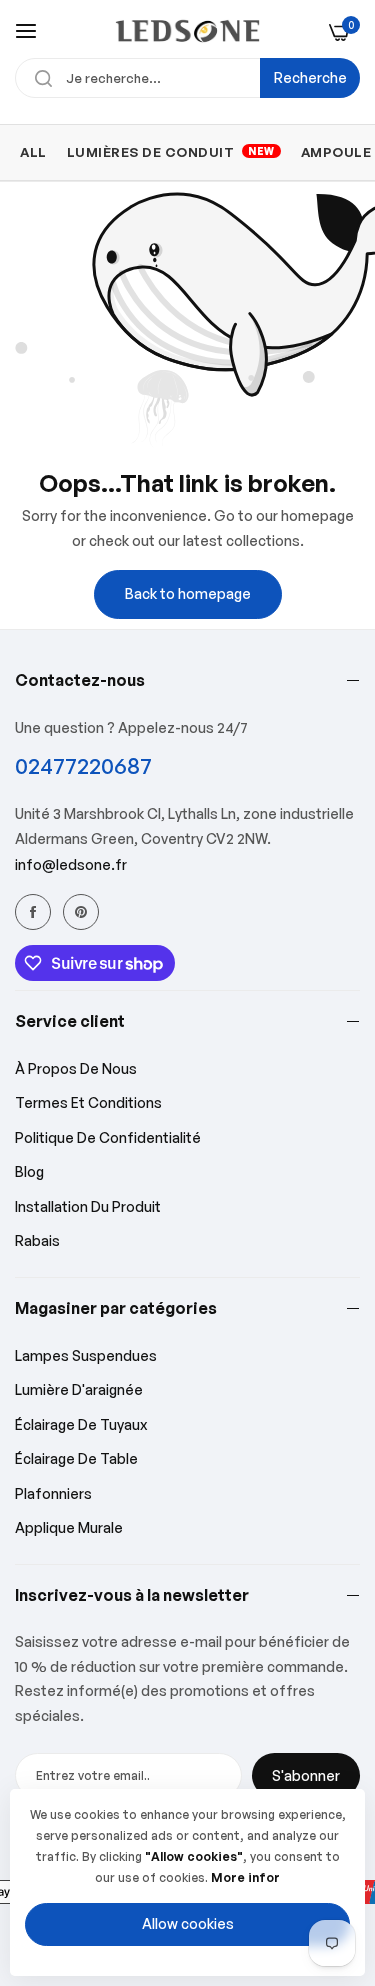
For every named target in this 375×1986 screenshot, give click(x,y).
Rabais (37, 1240)
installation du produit (88, 1206)
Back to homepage (188, 593)
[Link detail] (33, 912)
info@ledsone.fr (71, 864)
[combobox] (187, 78)
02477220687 (83, 765)
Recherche (310, 77)
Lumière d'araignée (79, 1389)
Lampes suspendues (86, 1355)
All (33, 152)
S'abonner (306, 1775)
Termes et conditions (88, 1102)
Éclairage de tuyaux (81, 1424)
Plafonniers (53, 1493)
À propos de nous (76, 1068)
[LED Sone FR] (187, 31)
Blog (29, 1171)
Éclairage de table (76, 1458)
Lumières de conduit (171, 152)
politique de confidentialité (108, 1137)
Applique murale (69, 1527)
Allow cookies (188, 1923)
